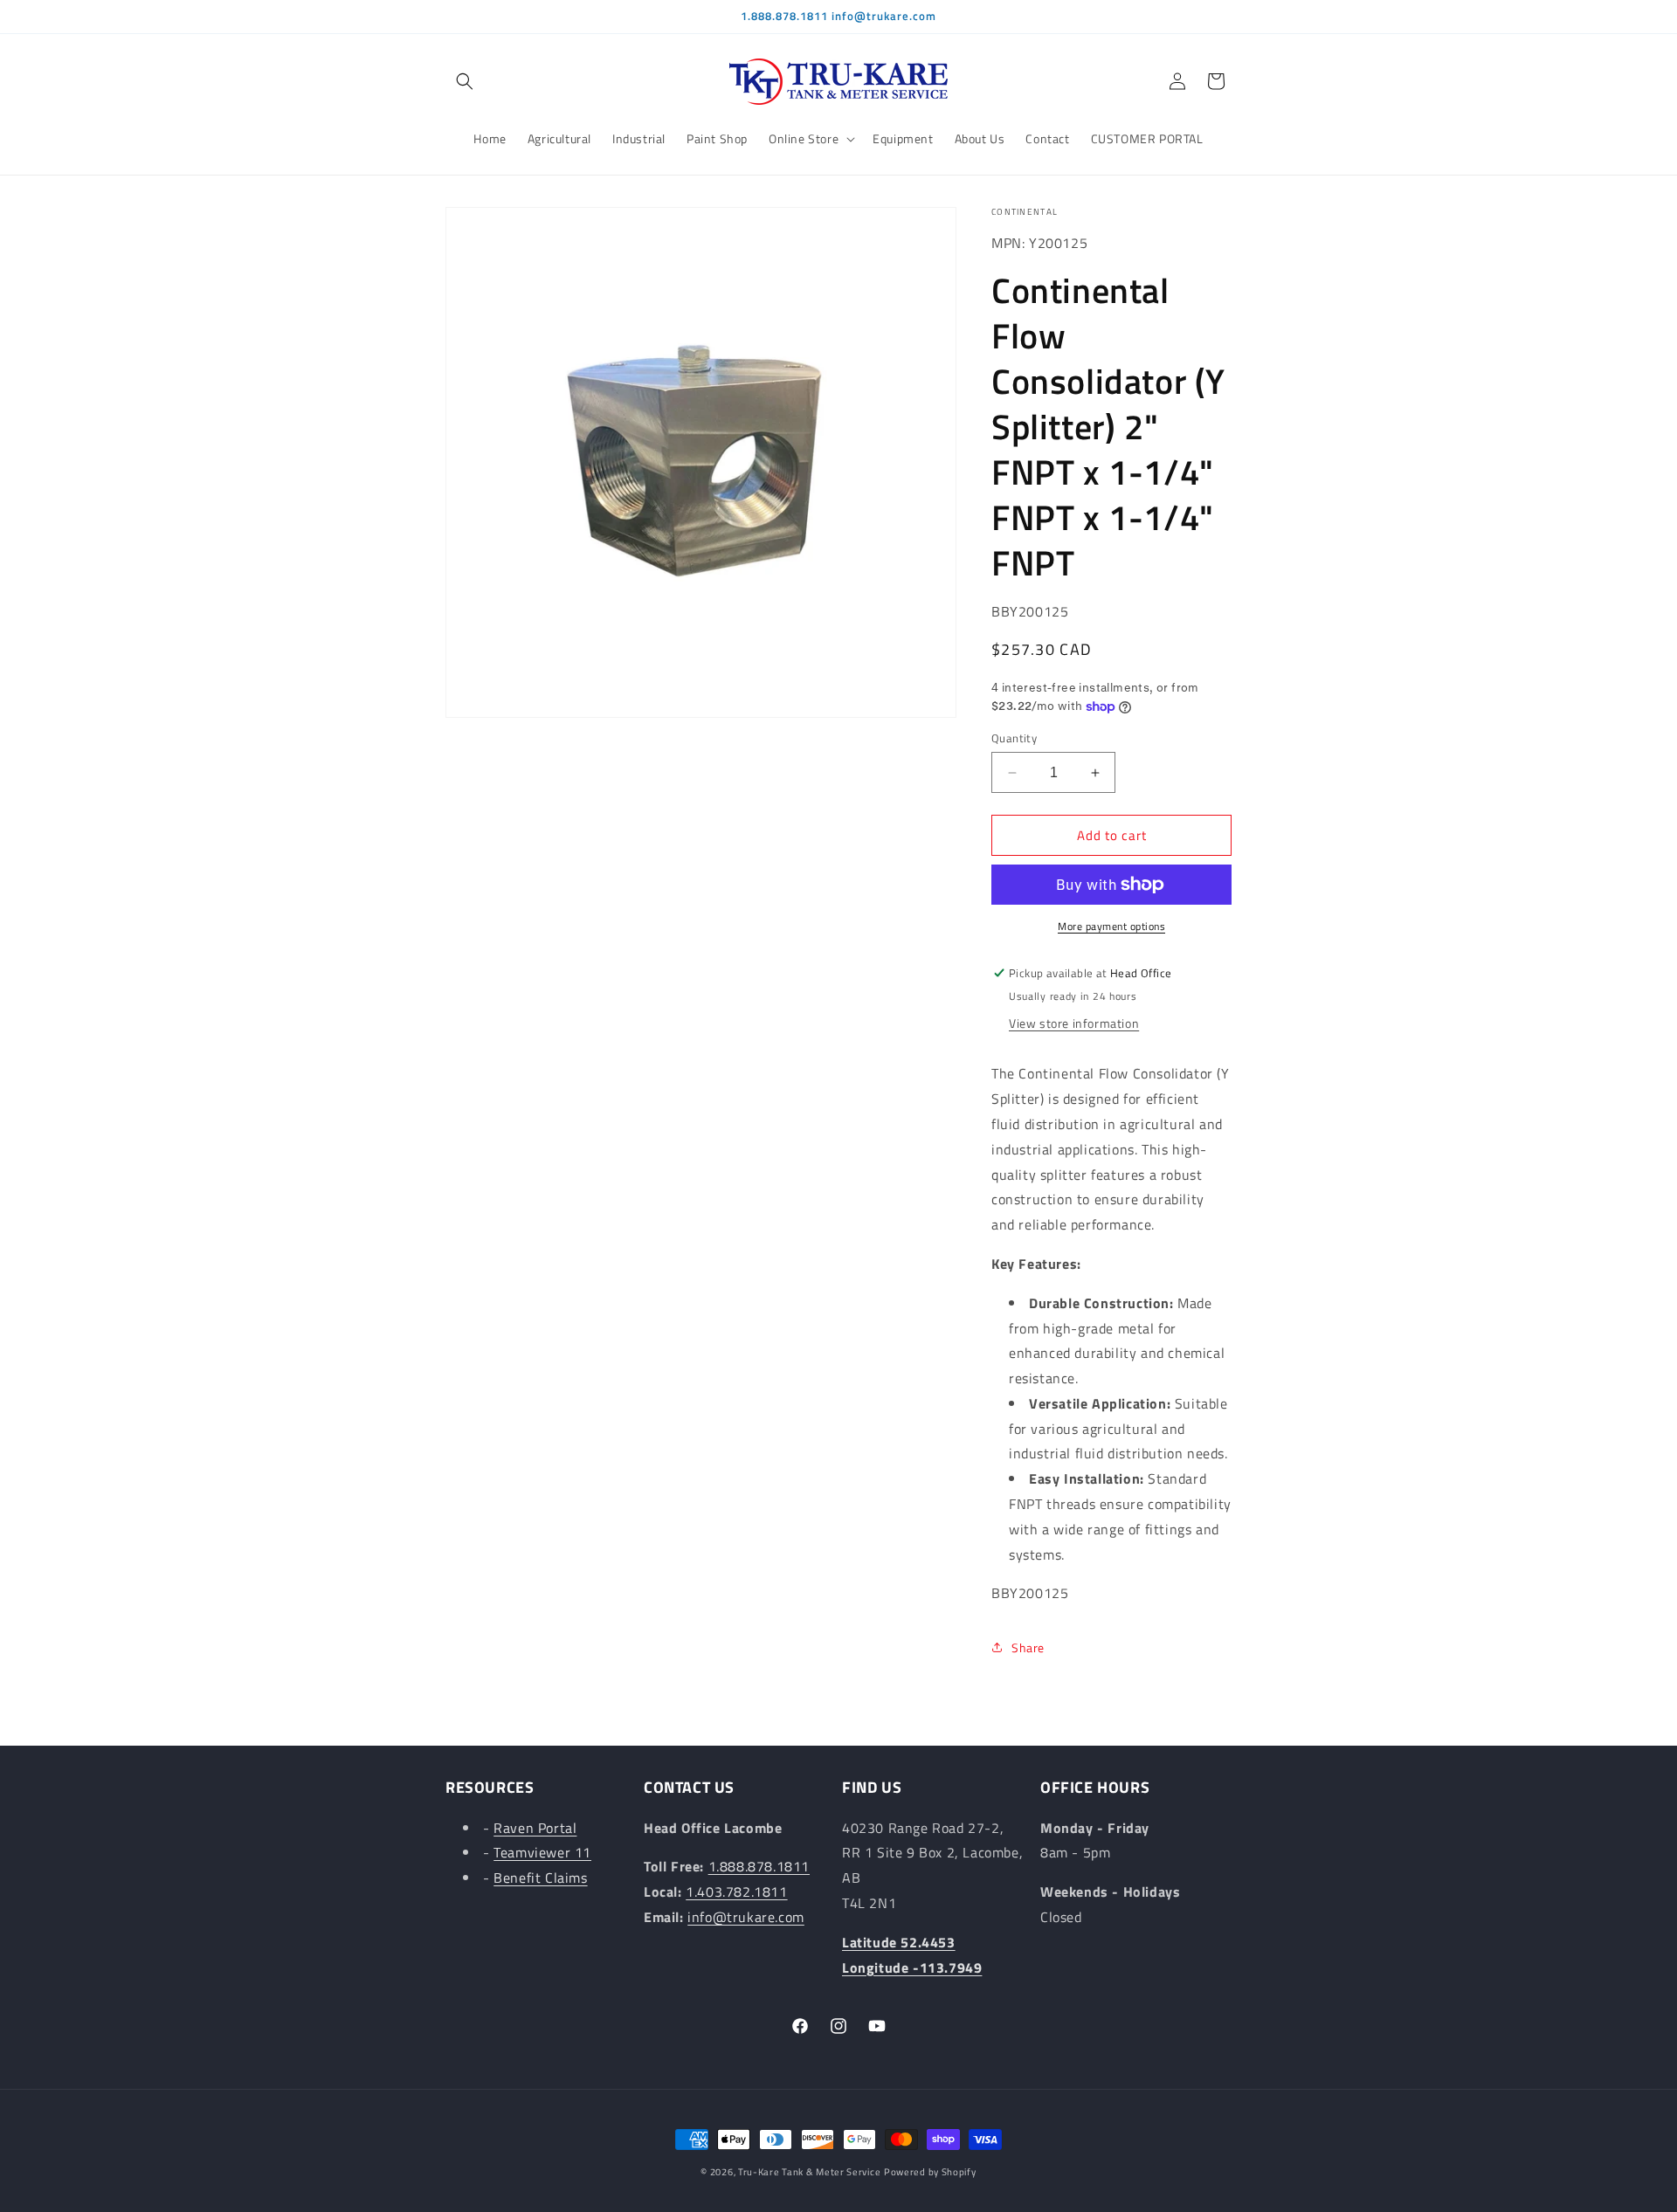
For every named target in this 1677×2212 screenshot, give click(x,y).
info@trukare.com (746, 1917)
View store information (1074, 1023)
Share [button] (1028, 1647)
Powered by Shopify (930, 2172)
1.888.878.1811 (759, 1867)
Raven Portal (535, 1828)
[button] (465, 81)
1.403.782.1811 (736, 1892)
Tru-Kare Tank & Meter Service (809, 2172)
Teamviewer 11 (542, 1853)
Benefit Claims (540, 1878)
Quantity (1014, 738)
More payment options (1111, 927)
